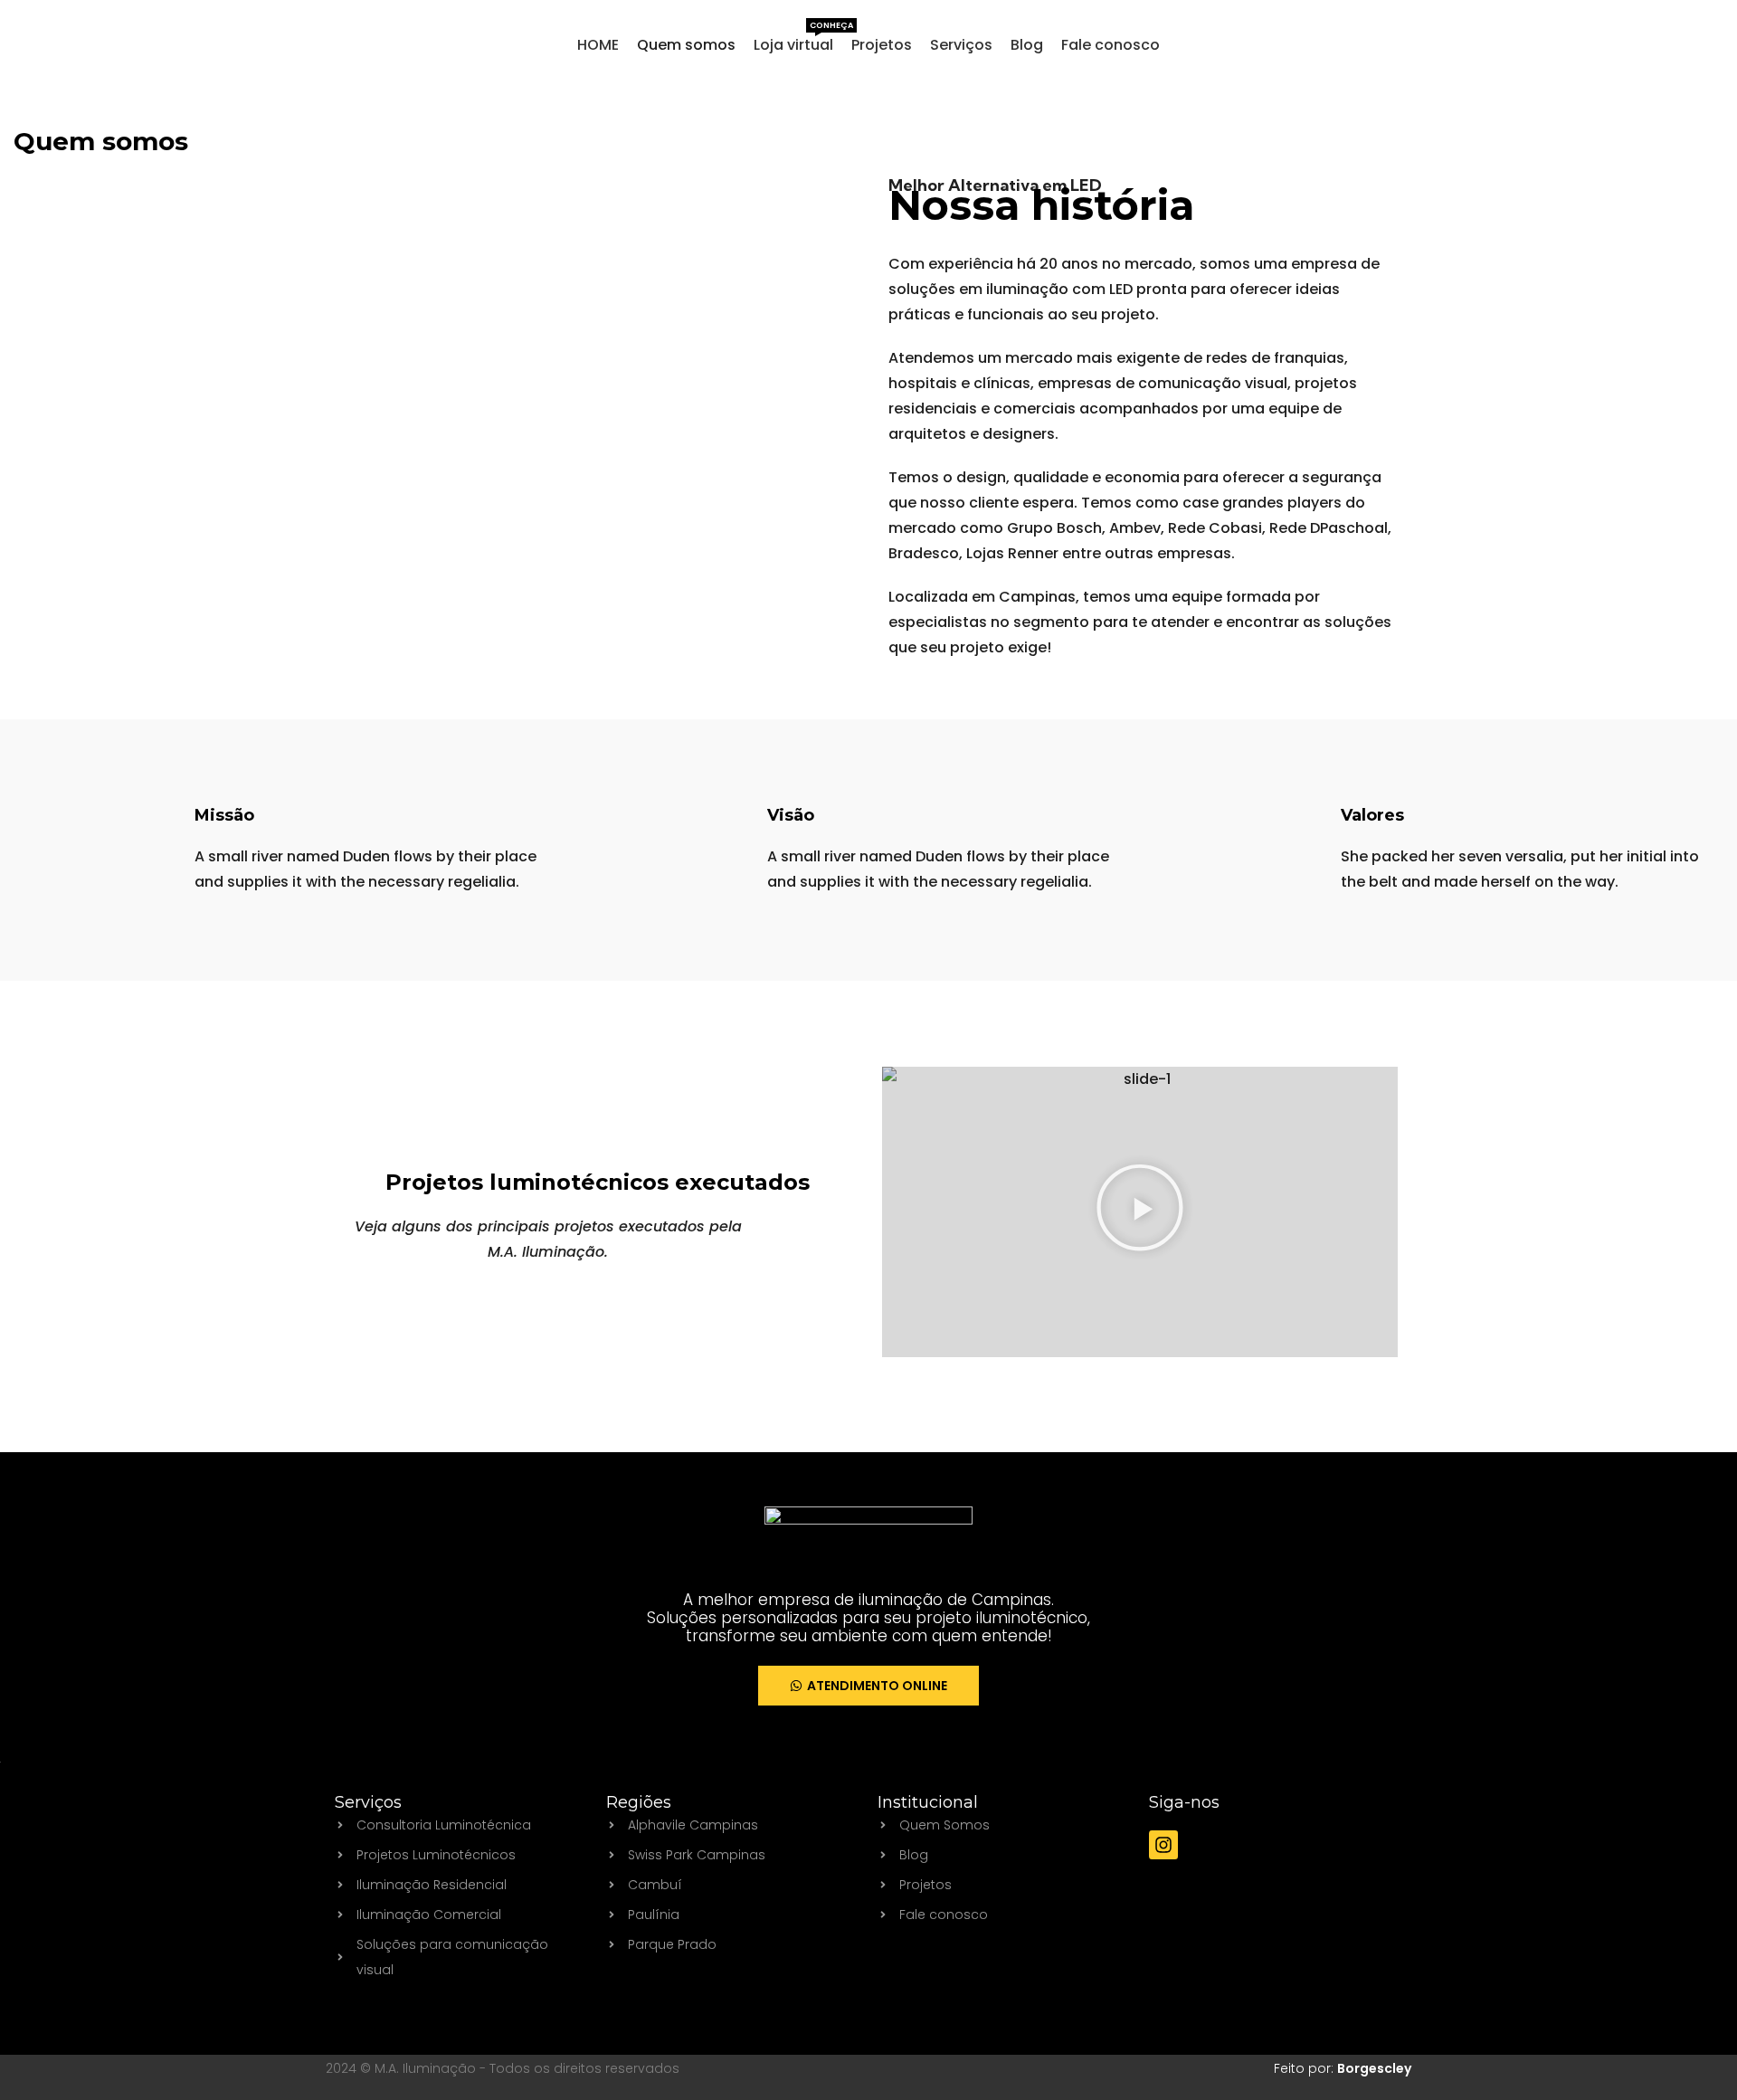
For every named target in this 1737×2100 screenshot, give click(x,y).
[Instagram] (1163, 1845)
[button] (1140, 1212)
